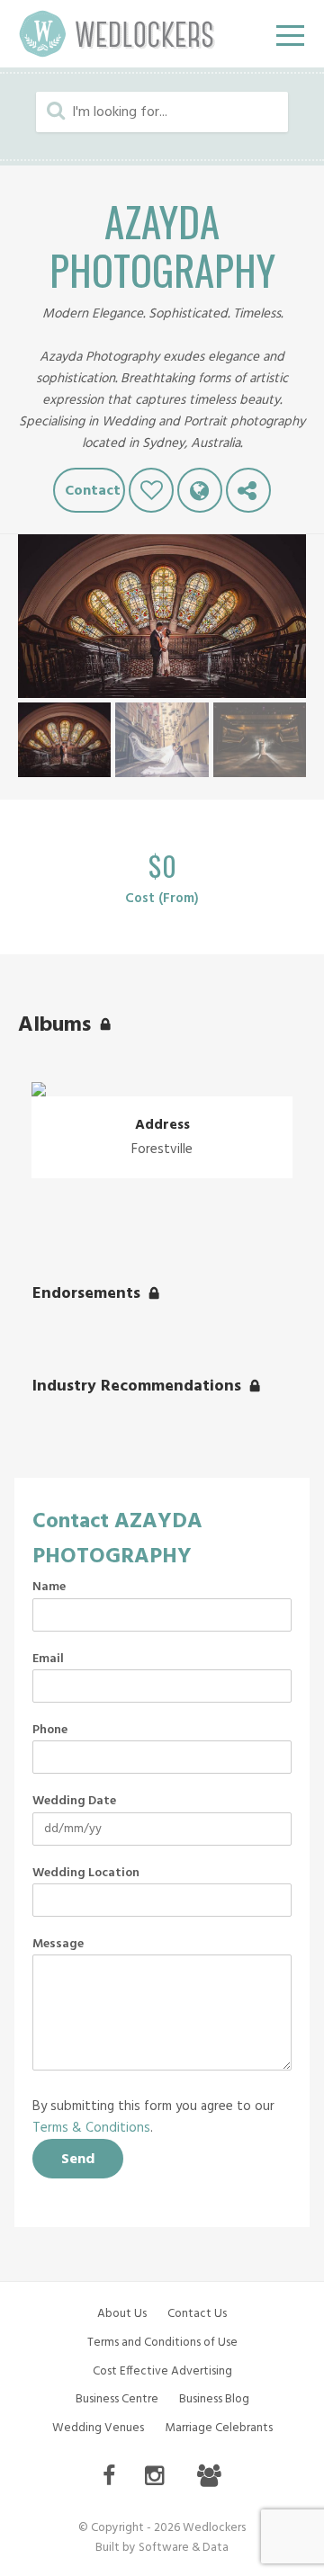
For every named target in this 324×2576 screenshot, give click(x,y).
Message (58, 1945)
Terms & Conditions (91, 2128)
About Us (122, 2314)
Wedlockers (117, 34)
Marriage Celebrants (219, 2428)
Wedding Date (74, 1802)
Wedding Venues (98, 2428)
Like (151, 490)
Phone (50, 1731)
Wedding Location (86, 1874)
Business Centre (117, 2399)
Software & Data (184, 2548)
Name (49, 1588)
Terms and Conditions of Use (162, 2343)
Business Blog (214, 2399)
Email (48, 1659)
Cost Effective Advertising (162, 2371)
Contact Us (197, 2314)
